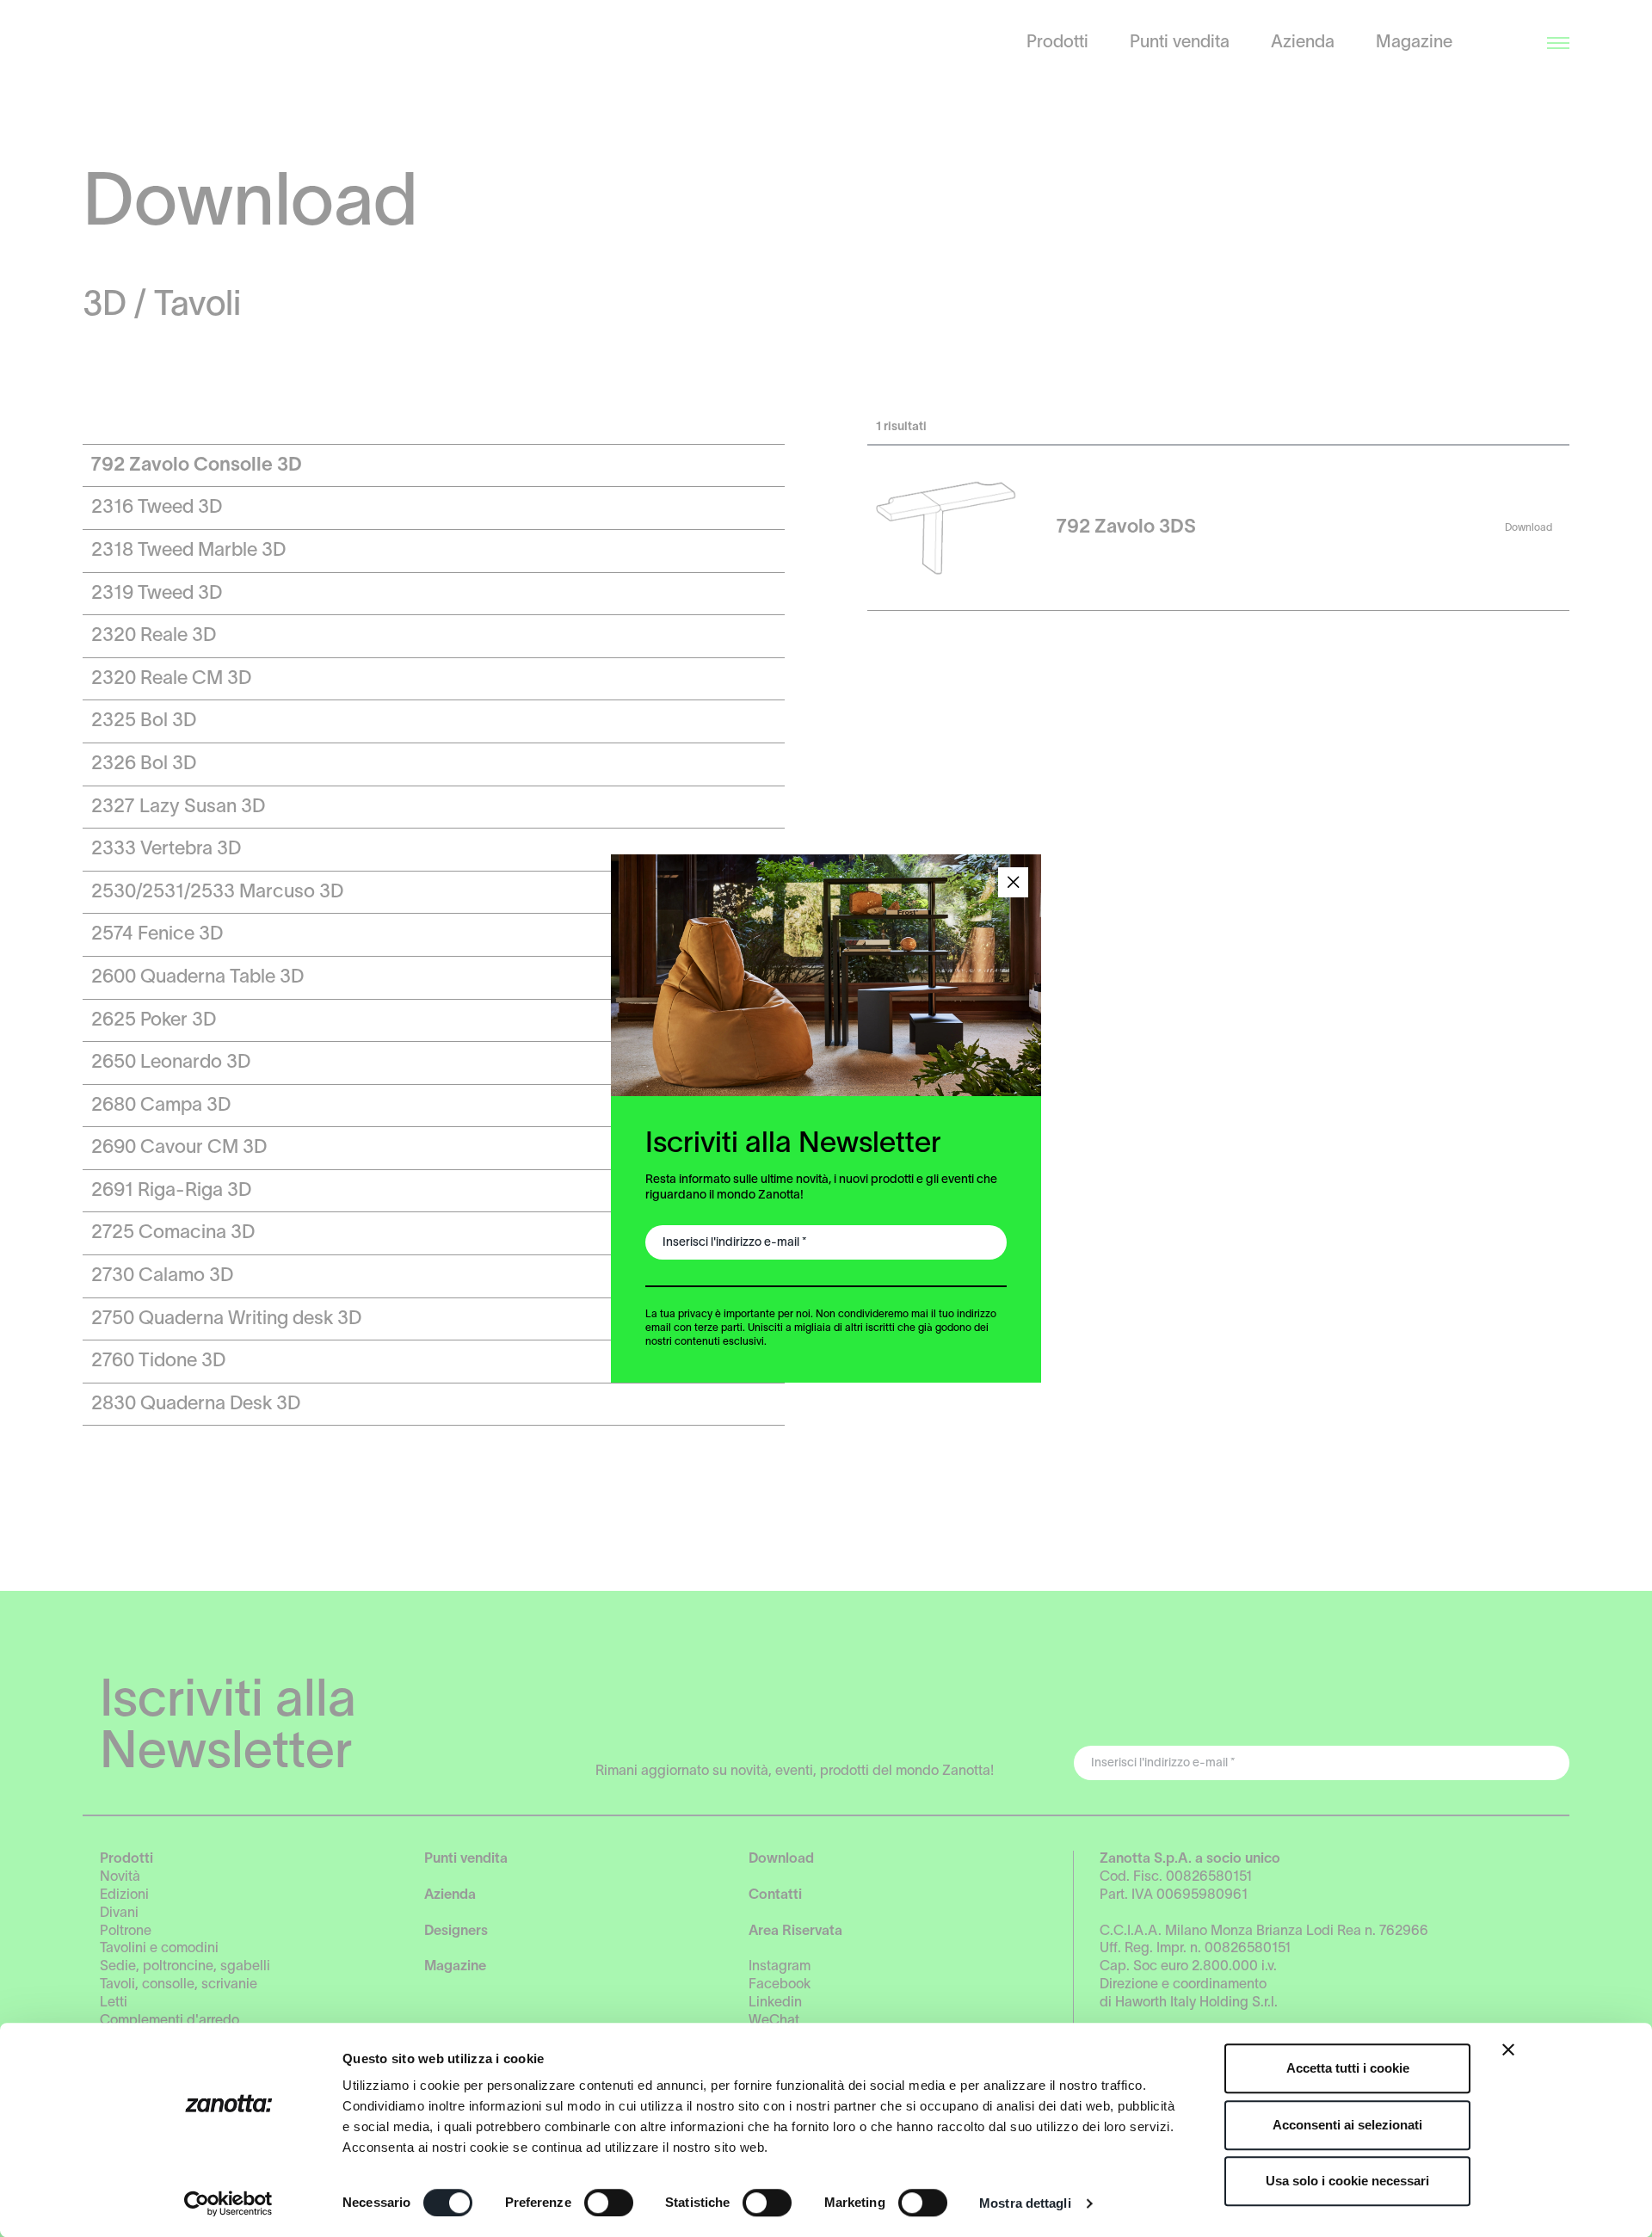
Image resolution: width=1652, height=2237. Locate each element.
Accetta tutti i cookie (1348, 2068)
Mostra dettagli (1025, 2203)
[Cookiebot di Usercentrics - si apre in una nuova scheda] (228, 2203)
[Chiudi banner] (1508, 2049)
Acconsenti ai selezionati (1347, 2125)
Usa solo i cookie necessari (1347, 2181)
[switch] (609, 2203)
